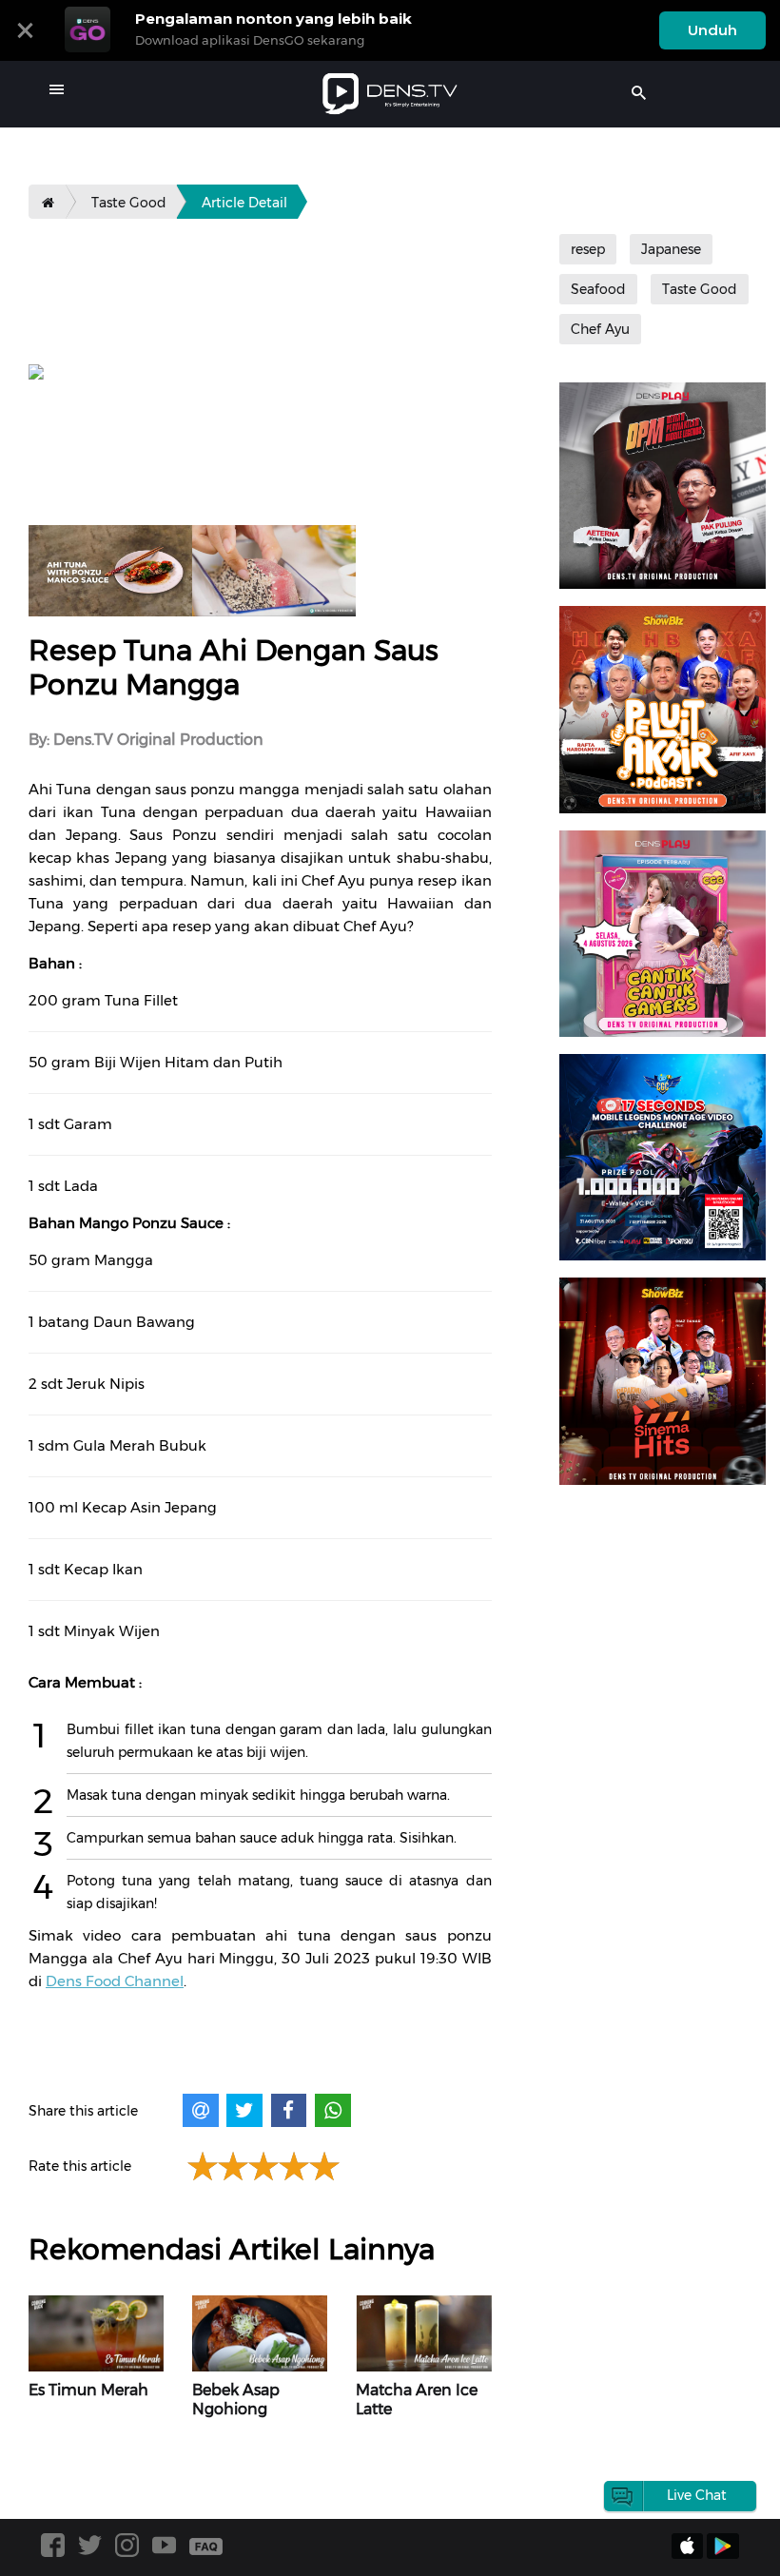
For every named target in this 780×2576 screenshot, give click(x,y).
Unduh (712, 30)
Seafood (598, 289)
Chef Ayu (600, 329)
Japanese (671, 249)
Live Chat (697, 2495)
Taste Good (129, 203)
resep (588, 249)
